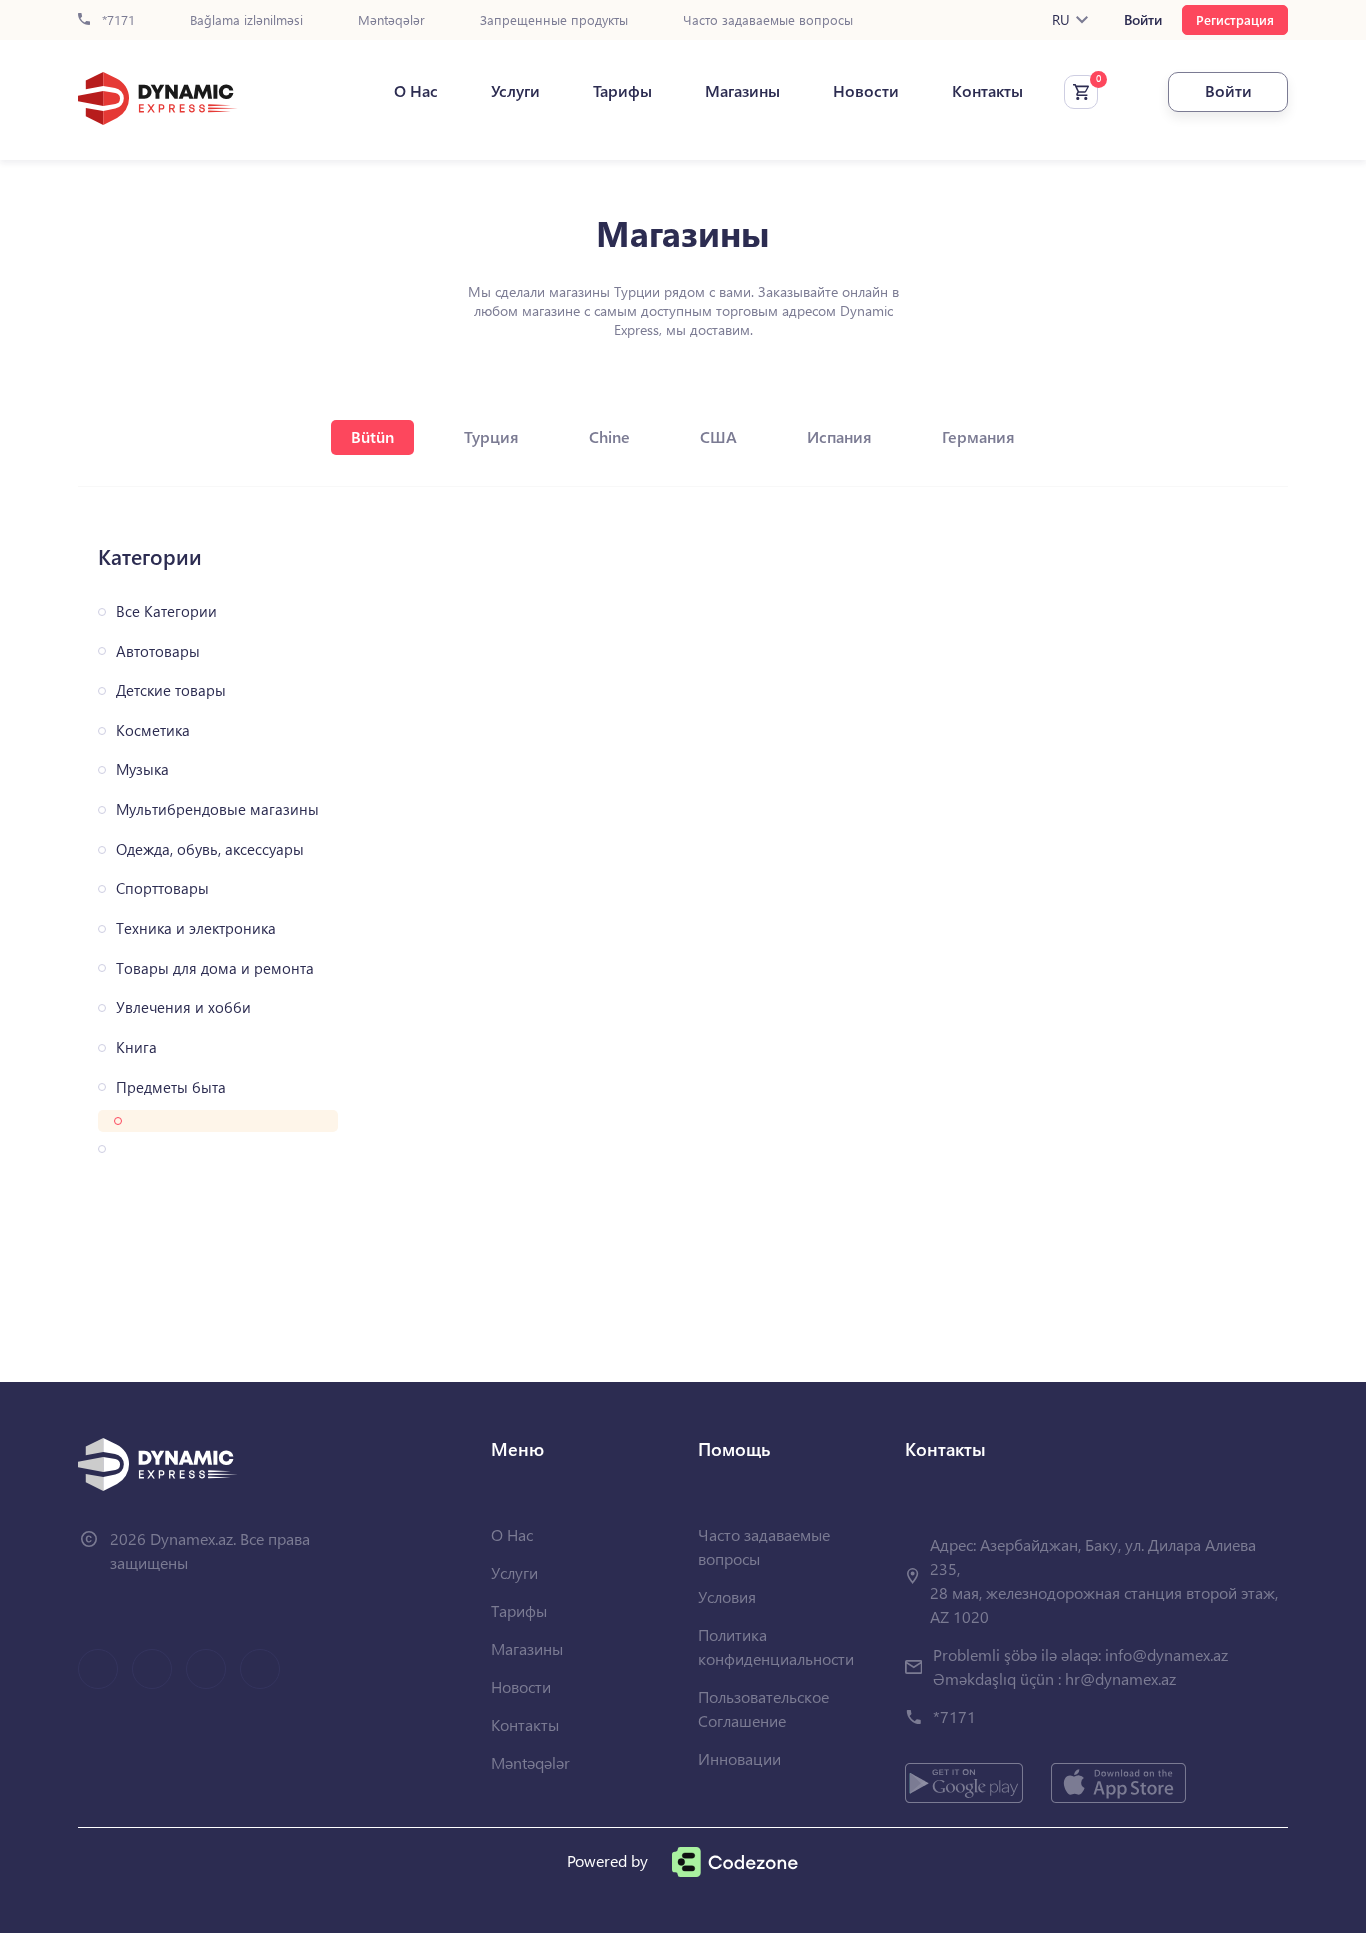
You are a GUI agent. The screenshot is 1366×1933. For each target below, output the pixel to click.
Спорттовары (162, 888)
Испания (839, 436)
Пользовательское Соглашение (763, 1708)
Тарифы (622, 91)
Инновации (739, 1758)
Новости (866, 91)
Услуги (515, 91)
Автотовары (158, 651)
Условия (727, 1596)
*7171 (116, 20)
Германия (978, 436)
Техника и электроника (196, 928)
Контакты (987, 91)
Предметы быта (171, 1087)
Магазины (742, 91)
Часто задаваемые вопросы (768, 20)
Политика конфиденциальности (776, 1646)
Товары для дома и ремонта (215, 968)
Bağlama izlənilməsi (246, 20)
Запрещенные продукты (554, 20)
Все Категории (166, 611)
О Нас (416, 91)
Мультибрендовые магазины (217, 809)
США (718, 436)
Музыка (142, 769)
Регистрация (1235, 19)
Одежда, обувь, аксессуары (210, 849)
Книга (136, 1047)
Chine (609, 436)
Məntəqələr (391, 20)
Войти (1143, 20)
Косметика (153, 730)
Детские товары (171, 690)
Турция (491, 436)
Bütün (372, 436)
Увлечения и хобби (183, 1007)
